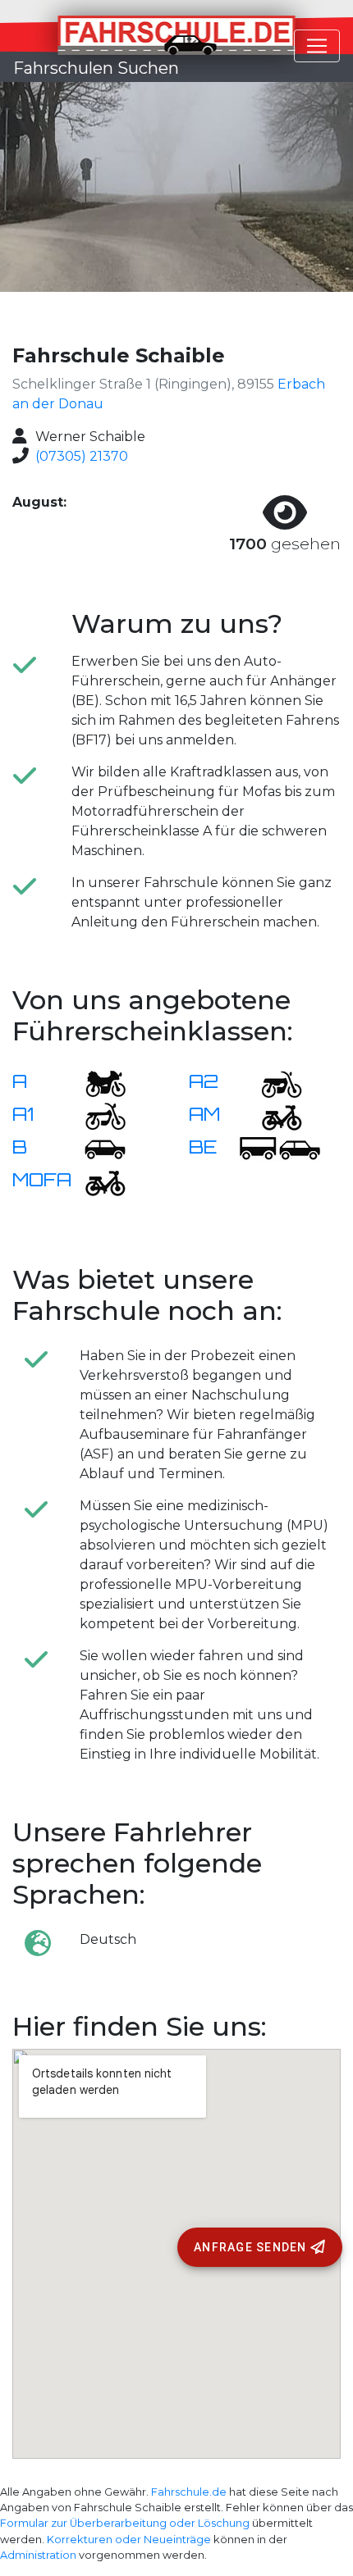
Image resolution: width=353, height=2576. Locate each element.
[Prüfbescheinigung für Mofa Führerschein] (95, 1181)
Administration (38, 2555)
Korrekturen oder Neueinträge (129, 2540)
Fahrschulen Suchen (96, 68)
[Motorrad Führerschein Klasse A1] (95, 1115)
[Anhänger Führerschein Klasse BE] (280, 1148)
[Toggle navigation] (317, 46)
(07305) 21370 (82, 456)
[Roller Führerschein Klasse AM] (272, 1115)
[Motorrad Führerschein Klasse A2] (272, 1083)
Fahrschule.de (189, 2492)
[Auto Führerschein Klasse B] (95, 1148)
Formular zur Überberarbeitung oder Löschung (125, 2523)
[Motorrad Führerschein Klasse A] (95, 1083)
